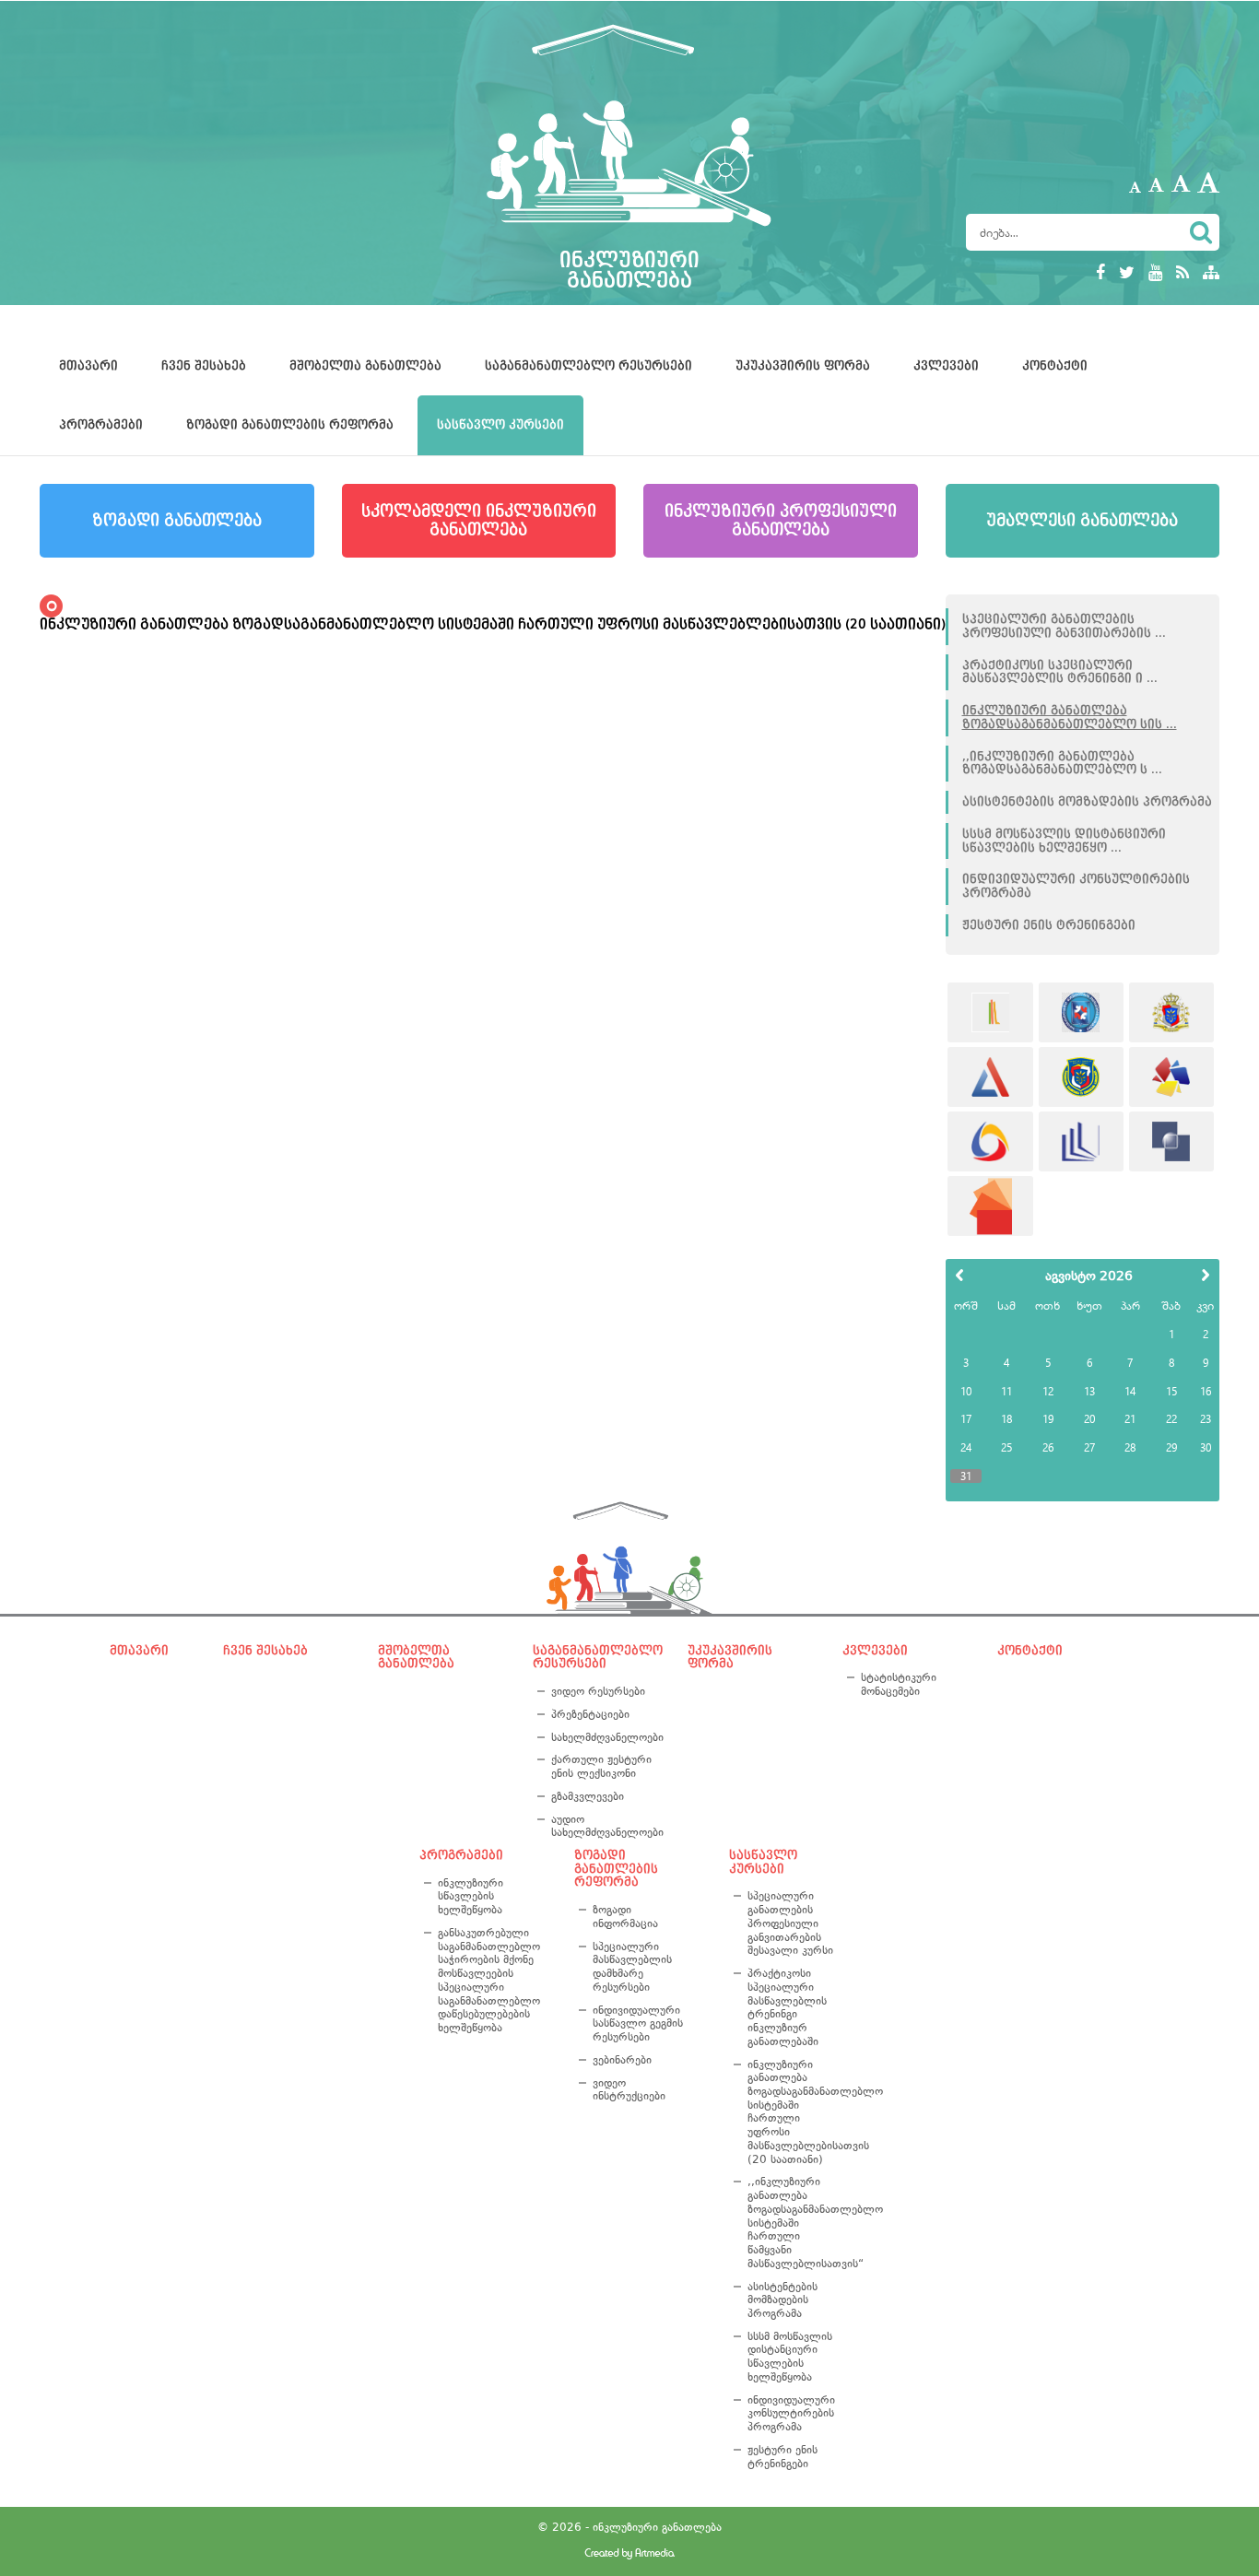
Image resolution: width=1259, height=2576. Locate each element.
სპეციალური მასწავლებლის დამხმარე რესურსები (632, 1967)
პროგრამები (101, 425)
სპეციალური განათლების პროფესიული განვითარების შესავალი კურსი (790, 1923)
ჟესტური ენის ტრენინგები (1049, 925)
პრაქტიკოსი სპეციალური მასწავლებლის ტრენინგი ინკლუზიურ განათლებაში (787, 2007)
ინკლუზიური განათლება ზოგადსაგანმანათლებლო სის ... (1070, 718)
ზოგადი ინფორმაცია (625, 1917)
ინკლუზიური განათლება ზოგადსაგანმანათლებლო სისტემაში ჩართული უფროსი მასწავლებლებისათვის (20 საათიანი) (794, 2112)
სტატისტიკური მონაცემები (899, 1684)
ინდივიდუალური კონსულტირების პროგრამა (1076, 886)
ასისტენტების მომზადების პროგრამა (1087, 802)
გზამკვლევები (588, 1796)
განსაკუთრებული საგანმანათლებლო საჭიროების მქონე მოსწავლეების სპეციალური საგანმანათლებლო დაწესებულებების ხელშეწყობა (489, 1980)
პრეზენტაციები (590, 1714)
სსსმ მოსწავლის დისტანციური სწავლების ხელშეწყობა (790, 2357)
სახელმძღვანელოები (604, 1737)
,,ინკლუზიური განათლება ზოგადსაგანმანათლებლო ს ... (1062, 764)
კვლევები (946, 366)
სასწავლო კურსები (500, 425)
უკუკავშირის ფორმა (803, 366)
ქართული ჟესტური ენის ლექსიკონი (601, 1766)
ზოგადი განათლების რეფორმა (290, 425)
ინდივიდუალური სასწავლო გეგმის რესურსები (638, 2023)
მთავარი (88, 366)
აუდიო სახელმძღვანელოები (604, 1826)
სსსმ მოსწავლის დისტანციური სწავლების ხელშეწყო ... (1064, 841)
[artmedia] (629, 2555)
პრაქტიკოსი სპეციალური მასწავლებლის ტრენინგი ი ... (1060, 672)
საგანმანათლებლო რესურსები (588, 366)
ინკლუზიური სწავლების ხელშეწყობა (471, 1896)
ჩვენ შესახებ (204, 366)
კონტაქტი (1055, 366)
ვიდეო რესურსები (598, 1691)
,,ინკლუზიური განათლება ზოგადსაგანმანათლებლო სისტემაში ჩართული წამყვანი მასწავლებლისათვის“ (794, 2222)
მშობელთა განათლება (365, 366)
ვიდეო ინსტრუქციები (629, 2090)
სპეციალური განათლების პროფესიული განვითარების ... (1064, 626)
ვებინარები (622, 2060)
